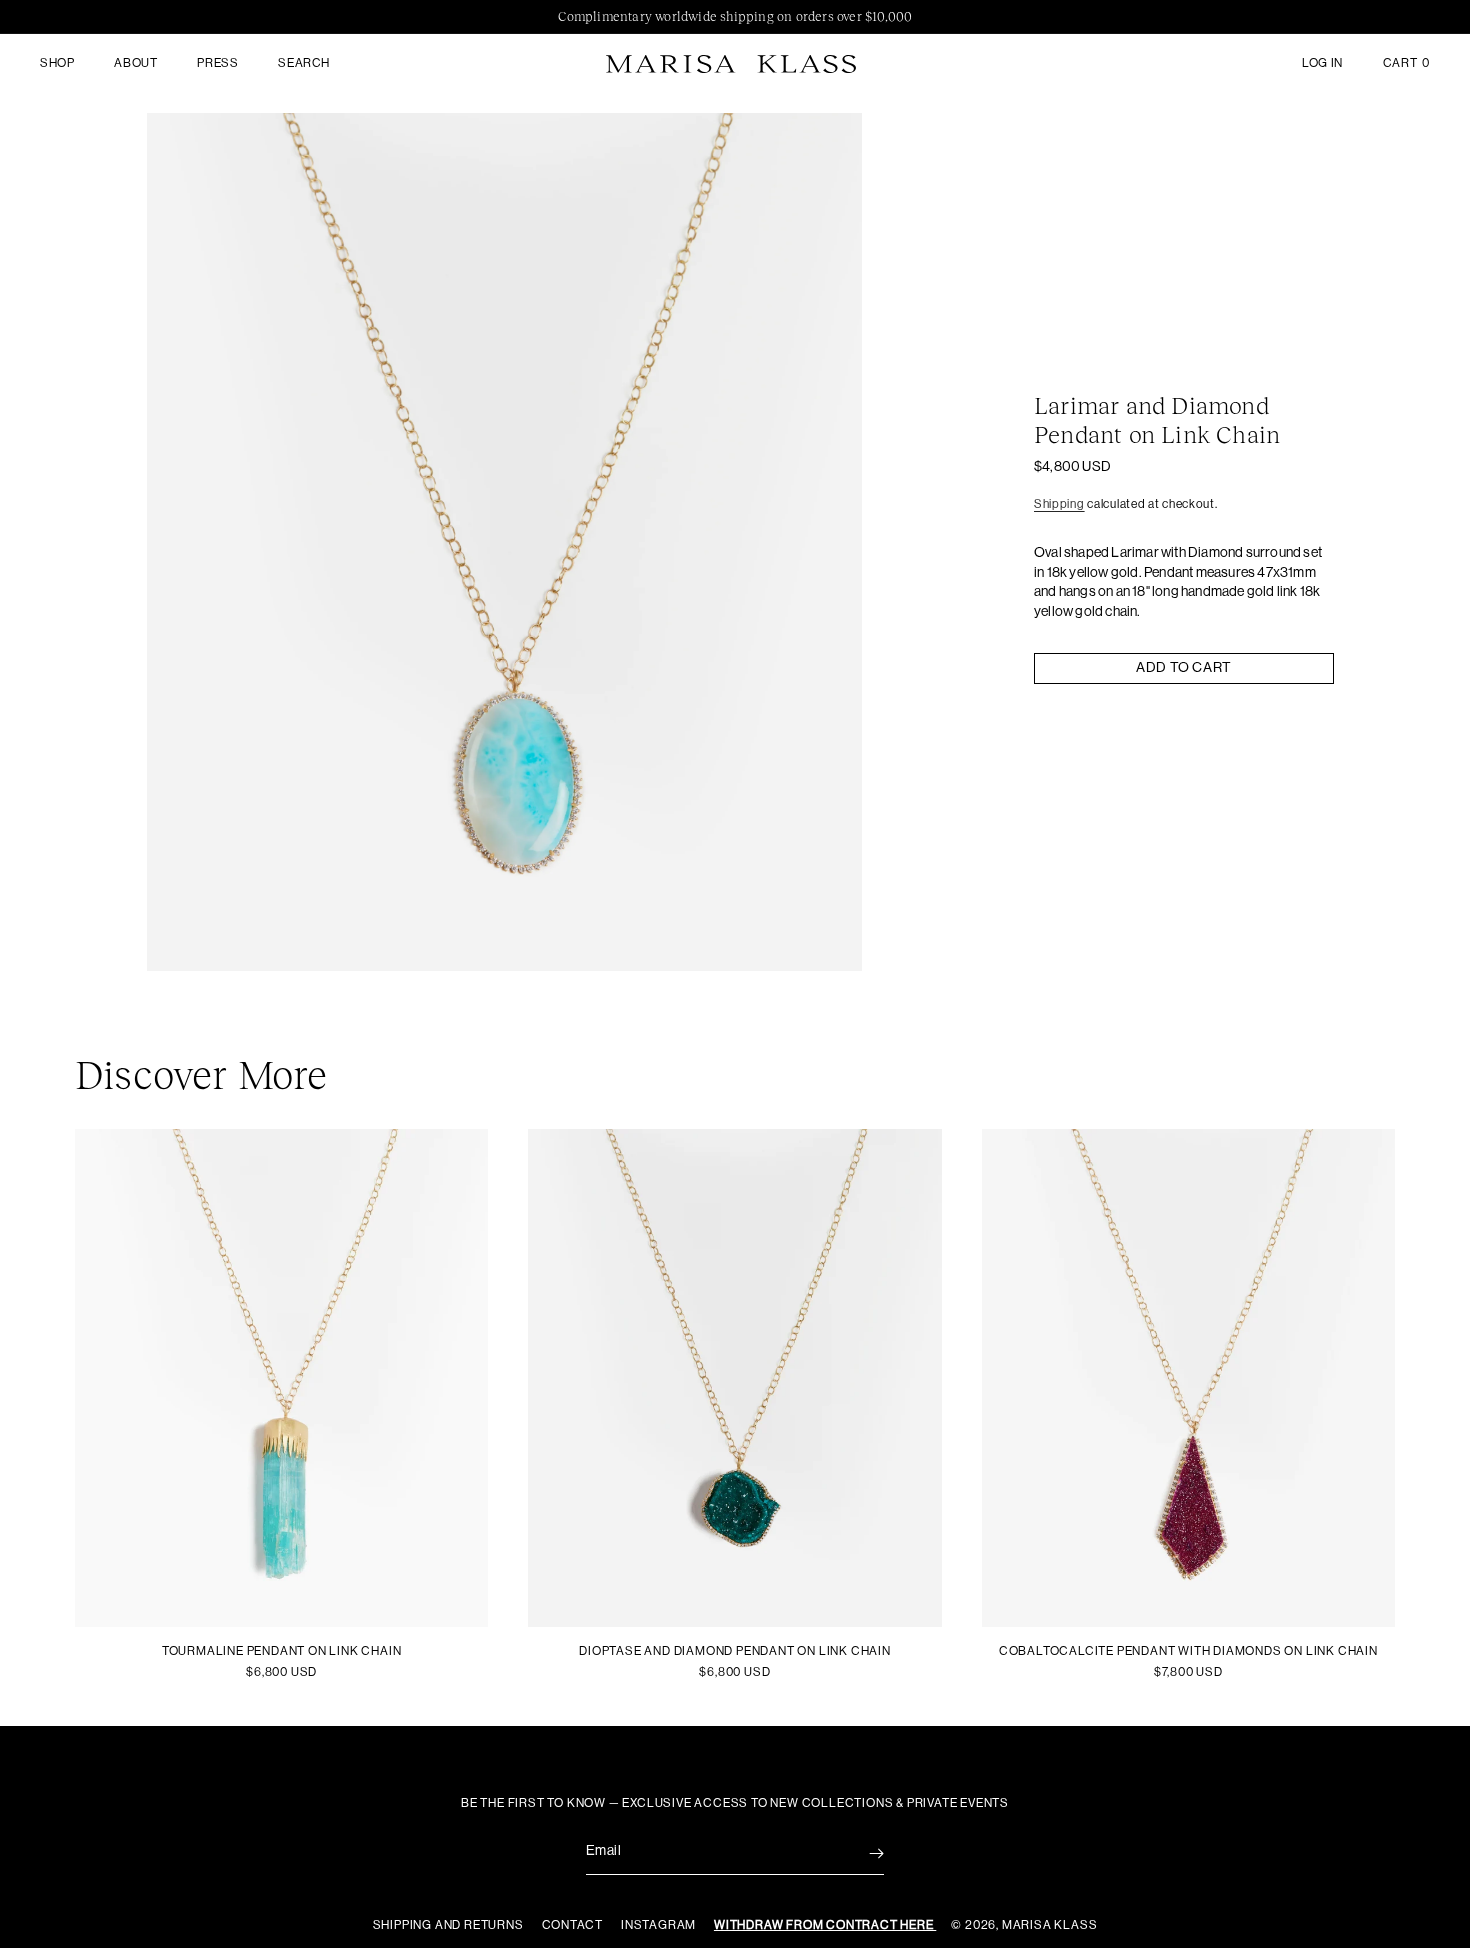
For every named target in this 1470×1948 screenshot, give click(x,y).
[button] (57, 64)
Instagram (660, 1925)
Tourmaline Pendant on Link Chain (282, 1651)
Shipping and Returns (450, 1925)
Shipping (1059, 504)
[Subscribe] (862, 1853)
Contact (574, 1925)
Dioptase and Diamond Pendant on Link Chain (735, 1651)
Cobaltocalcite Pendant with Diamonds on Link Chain (1188, 1651)
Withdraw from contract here (825, 1925)
